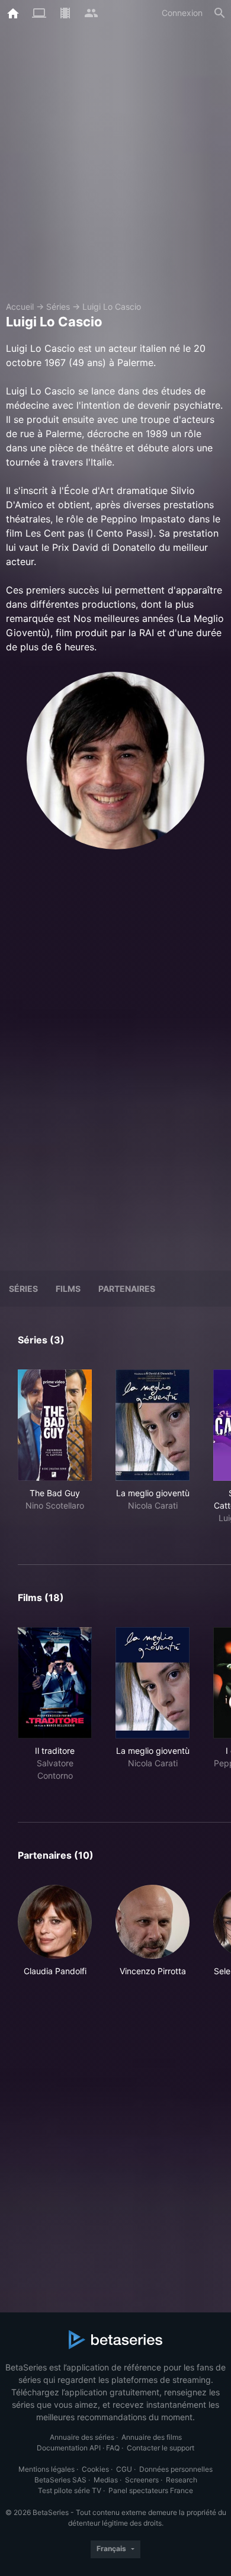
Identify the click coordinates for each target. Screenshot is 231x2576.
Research (182, 2480)
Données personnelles (176, 2469)
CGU (124, 2469)
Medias (106, 2480)
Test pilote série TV (70, 2490)
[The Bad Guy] (55, 1425)
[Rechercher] (220, 13)
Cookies (95, 2469)
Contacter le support (161, 2448)
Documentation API (69, 2448)
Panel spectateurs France (151, 2490)
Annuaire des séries (82, 2437)
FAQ (113, 2448)
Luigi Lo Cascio (112, 307)
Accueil (20, 307)
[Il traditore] (55, 1683)
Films (68, 1289)
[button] (55, 1937)
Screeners (142, 2480)
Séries (58, 307)
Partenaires (127, 1289)
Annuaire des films (152, 2437)
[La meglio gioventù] (153, 1425)
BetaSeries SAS (60, 2480)
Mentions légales (46, 2469)
